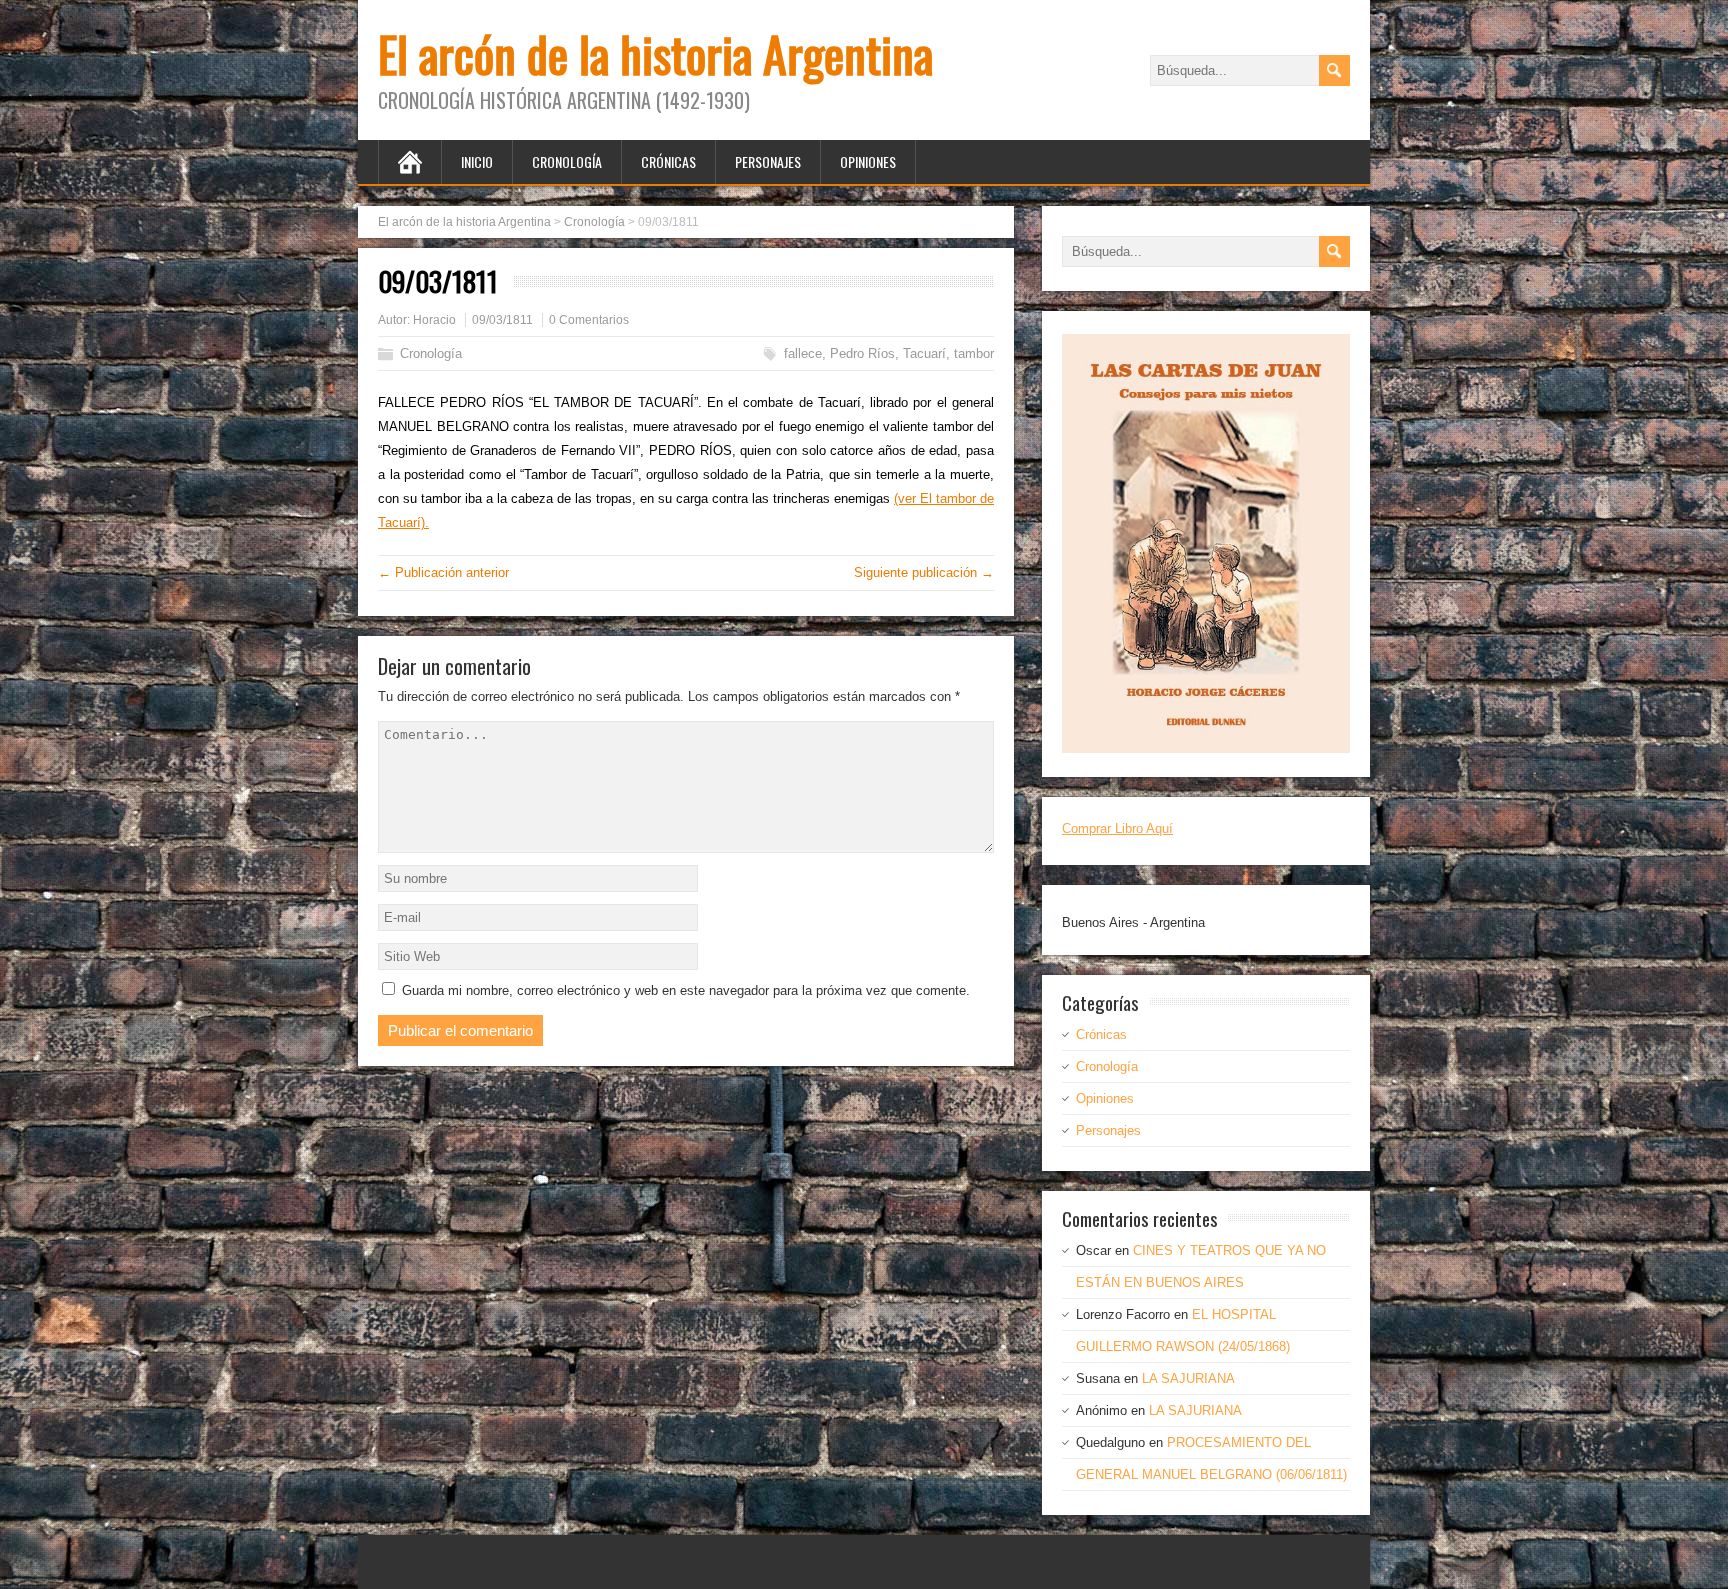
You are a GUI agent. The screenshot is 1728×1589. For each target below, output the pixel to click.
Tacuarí (924, 353)
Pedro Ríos (862, 353)
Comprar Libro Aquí (1117, 828)
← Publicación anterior (443, 572)
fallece (803, 353)
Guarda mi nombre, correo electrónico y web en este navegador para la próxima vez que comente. (686, 990)
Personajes (768, 161)
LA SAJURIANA (1188, 1378)
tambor (974, 353)
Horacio (434, 320)
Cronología (567, 161)
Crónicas (668, 161)
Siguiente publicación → (924, 572)
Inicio (477, 161)
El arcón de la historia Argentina (655, 53)
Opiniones (868, 161)
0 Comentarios (589, 320)
